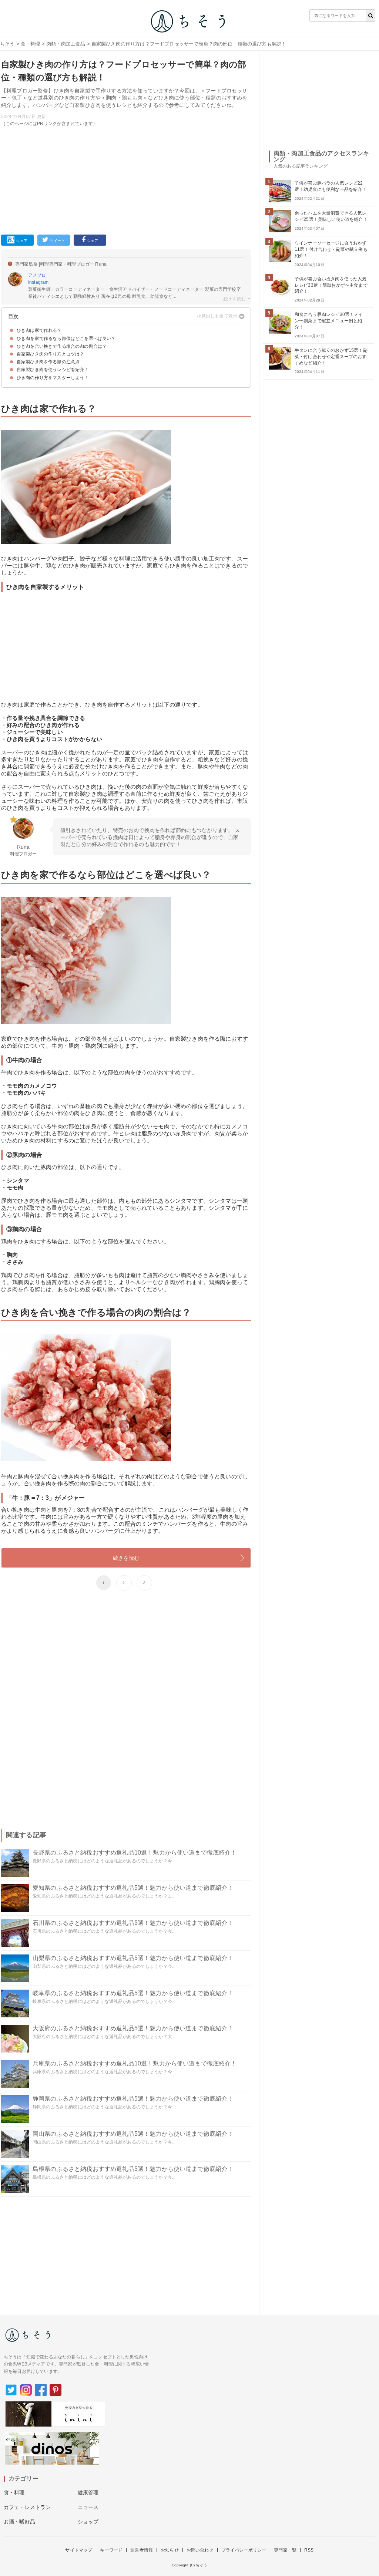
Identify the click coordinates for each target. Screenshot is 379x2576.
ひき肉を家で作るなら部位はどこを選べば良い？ (66, 339)
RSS (309, 2550)
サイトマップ (79, 2550)
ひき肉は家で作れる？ (39, 330)
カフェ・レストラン (27, 2507)
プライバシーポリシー (244, 2550)
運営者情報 (142, 2550)
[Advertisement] (126, 179)
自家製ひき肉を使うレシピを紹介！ (53, 370)
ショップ (88, 2522)
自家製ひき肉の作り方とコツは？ (50, 354)
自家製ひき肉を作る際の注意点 (48, 362)
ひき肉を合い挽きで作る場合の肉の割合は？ (62, 346)
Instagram (38, 282)
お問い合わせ (200, 2550)
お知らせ (170, 2550)
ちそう (7, 44)
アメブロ (37, 275)
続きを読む (126, 1558)
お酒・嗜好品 (19, 2522)
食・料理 (31, 44)
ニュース (88, 2507)
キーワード (111, 2550)
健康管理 (88, 2492)
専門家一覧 (285, 2550)
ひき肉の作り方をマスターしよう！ (53, 378)
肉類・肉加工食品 (66, 44)
